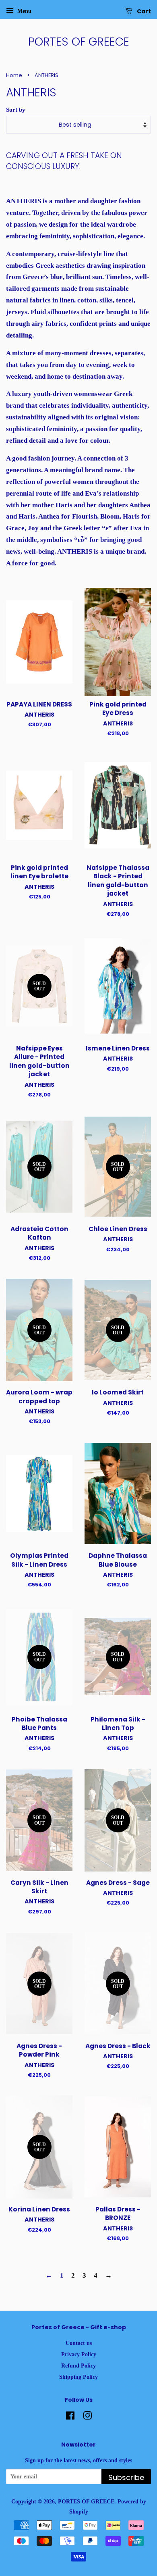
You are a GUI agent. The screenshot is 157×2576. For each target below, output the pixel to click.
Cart (143, 11)
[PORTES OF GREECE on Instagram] (87, 2417)
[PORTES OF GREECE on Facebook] (70, 2417)
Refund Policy (78, 2366)
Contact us (79, 2343)
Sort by (16, 109)
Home (14, 75)
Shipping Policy (78, 2377)
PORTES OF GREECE (79, 42)
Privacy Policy (79, 2354)
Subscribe (126, 2477)
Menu (24, 11)
